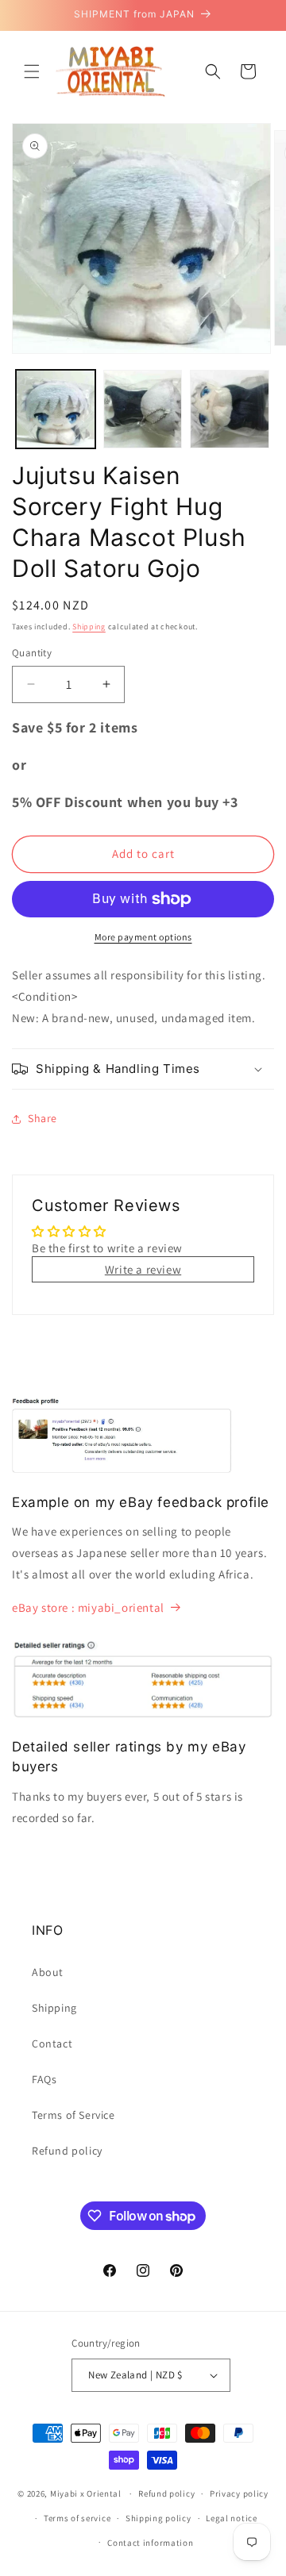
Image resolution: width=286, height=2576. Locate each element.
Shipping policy (158, 2518)
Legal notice (231, 2518)
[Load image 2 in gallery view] (143, 409)
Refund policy (67, 2151)
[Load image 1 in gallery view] (56, 409)
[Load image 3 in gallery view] (230, 409)
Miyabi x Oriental (86, 2493)
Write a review (143, 1269)
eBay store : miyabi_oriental (88, 1607)
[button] (32, 71)
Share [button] (43, 1118)
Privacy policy (239, 2493)
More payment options (143, 937)
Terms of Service (73, 2115)
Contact (52, 2043)
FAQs (44, 2079)
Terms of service (77, 2518)
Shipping (89, 627)
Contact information (150, 2543)
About (48, 1972)
